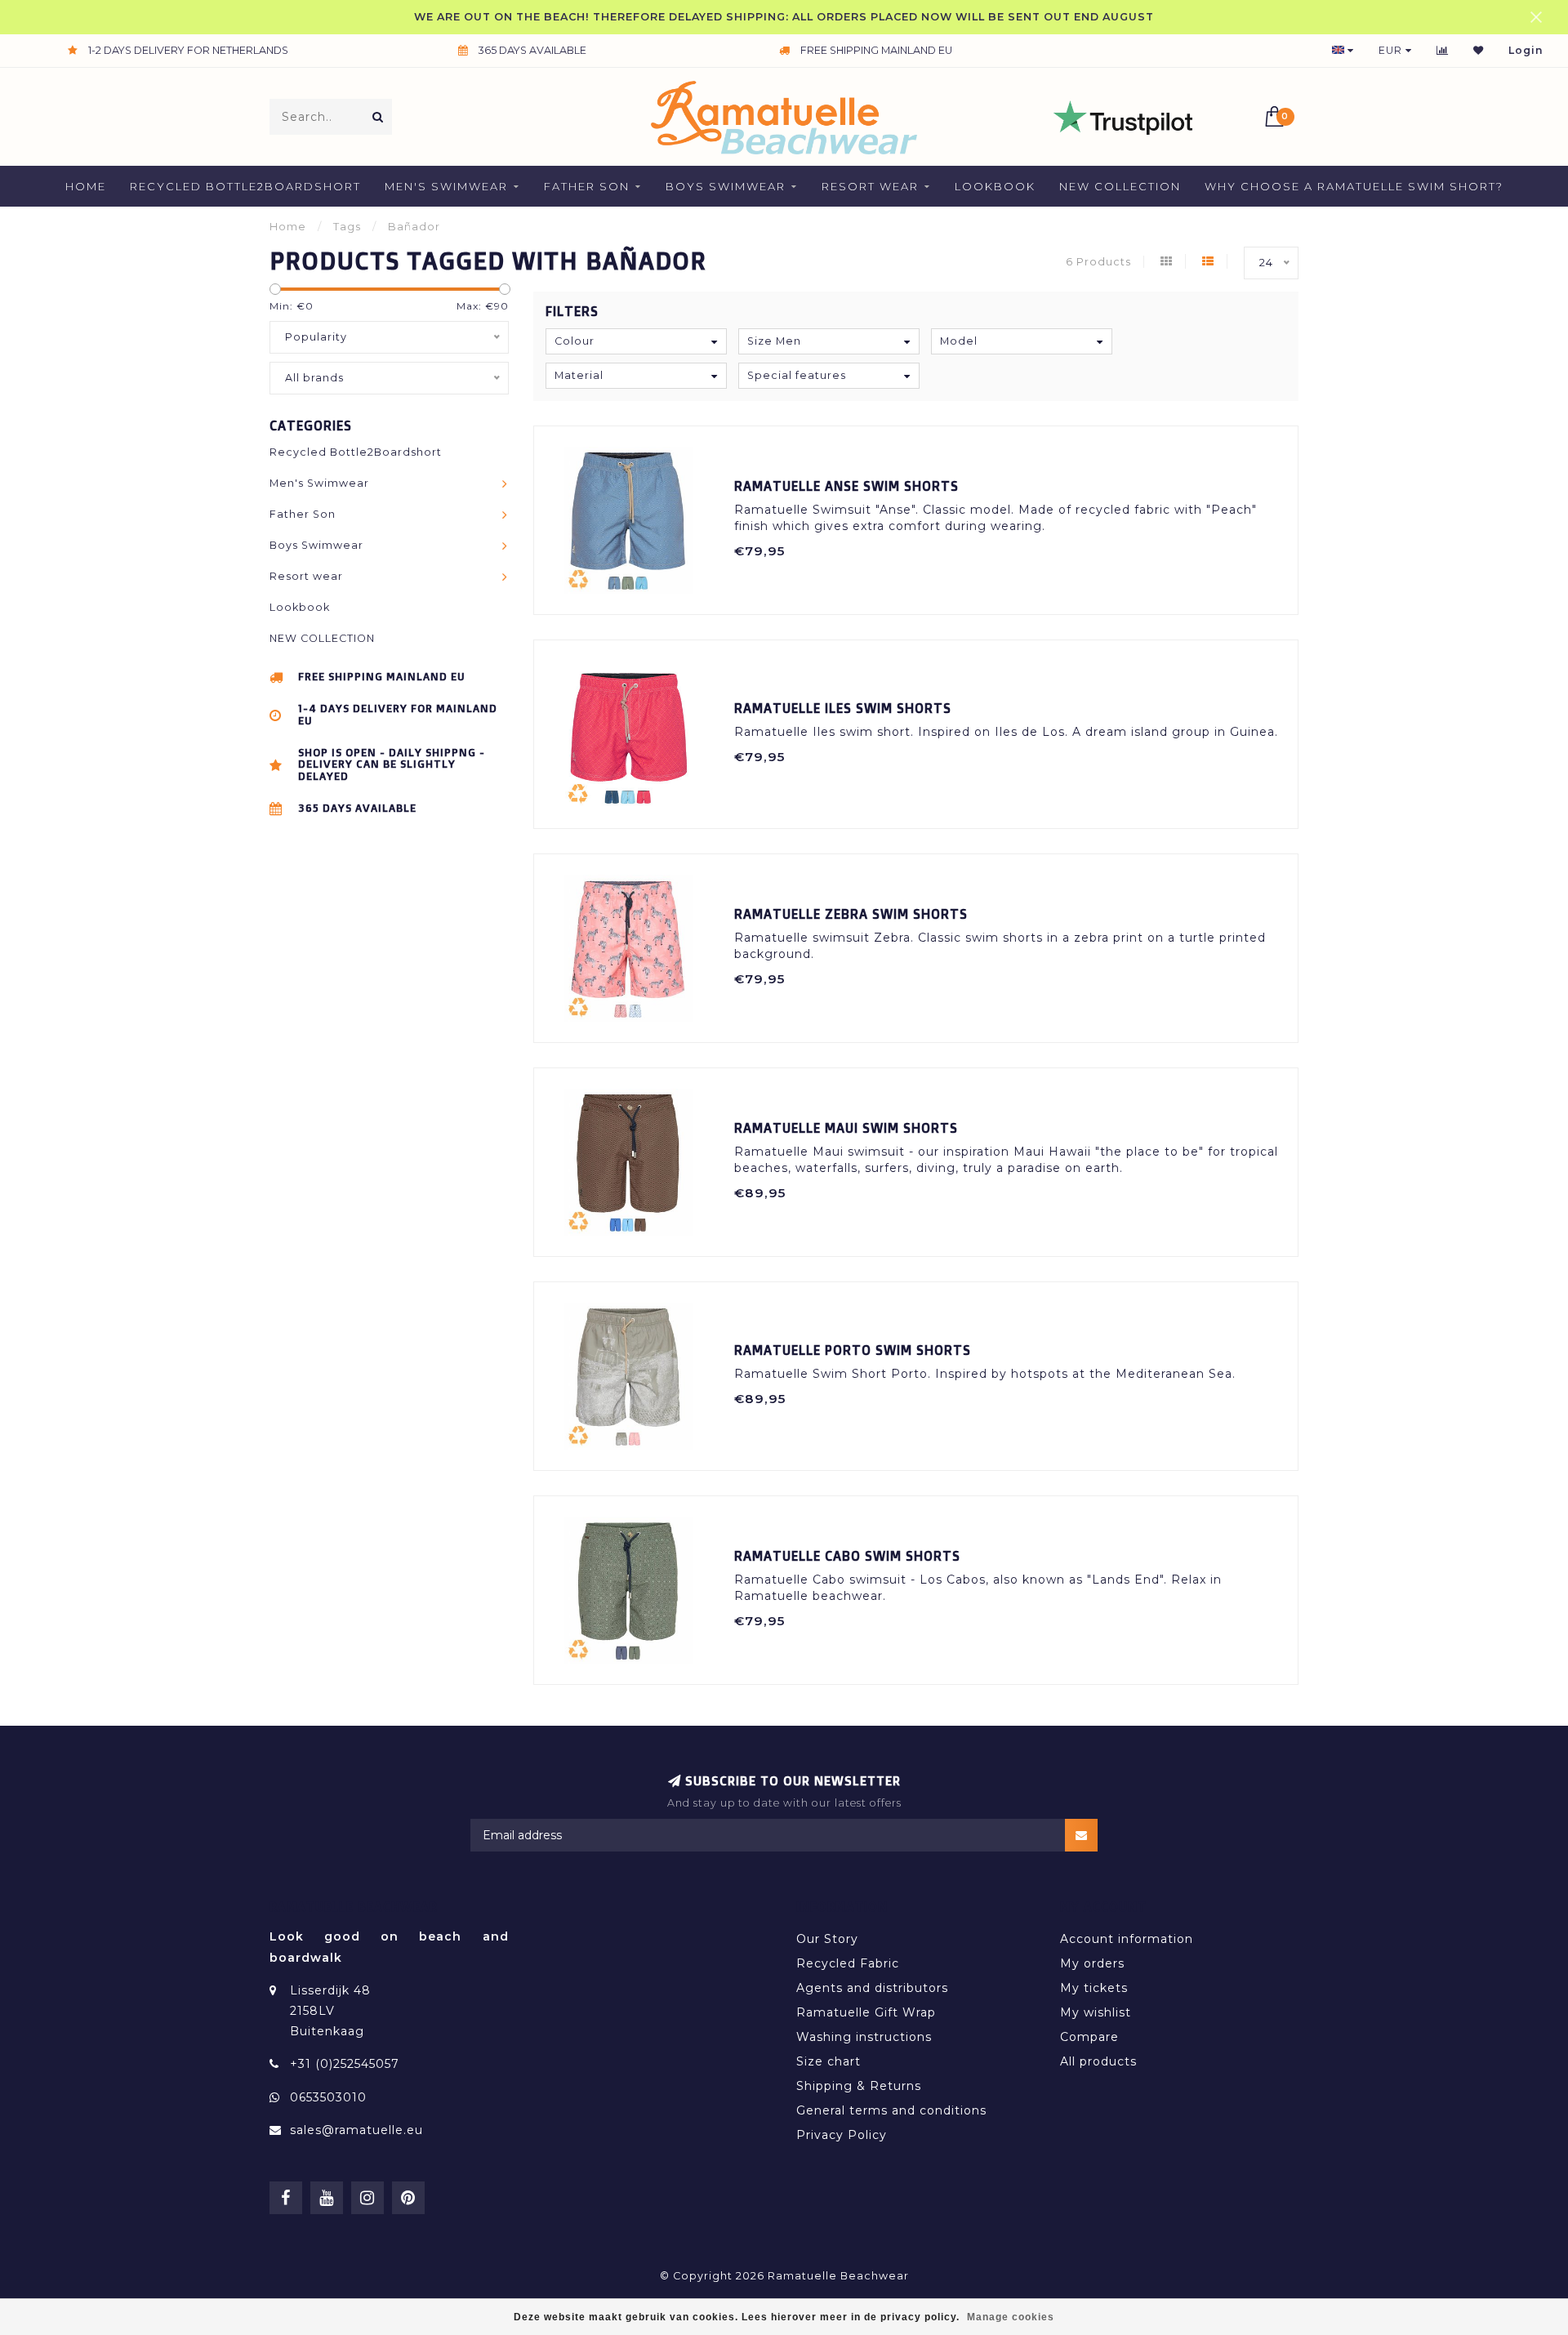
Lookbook (995, 186)
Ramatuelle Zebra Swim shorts (851, 914)
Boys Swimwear (726, 186)
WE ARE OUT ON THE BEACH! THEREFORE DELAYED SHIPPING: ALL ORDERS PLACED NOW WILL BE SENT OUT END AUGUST (784, 17)
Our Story (827, 1939)
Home (86, 186)
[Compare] (1443, 50)
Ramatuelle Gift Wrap (866, 2012)
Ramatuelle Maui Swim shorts (846, 1128)
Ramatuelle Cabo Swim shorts (847, 1556)
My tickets (1094, 1988)
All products (1098, 2061)
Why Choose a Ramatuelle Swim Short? (1354, 186)
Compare (1089, 2037)
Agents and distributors (872, 1988)
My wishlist (1096, 2012)
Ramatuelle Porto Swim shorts (853, 1350)
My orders (1092, 1963)
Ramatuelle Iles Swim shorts (843, 708)
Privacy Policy (842, 2135)
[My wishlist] (1479, 50)
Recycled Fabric (848, 1963)
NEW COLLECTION (1120, 186)
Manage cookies (1011, 2317)
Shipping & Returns (859, 2086)
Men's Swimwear (446, 186)
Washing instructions (864, 2037)
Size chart (829, 2061)
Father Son (587, 186)
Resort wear (870, 186)
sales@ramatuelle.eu (356, 2130)
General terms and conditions (891, 2110)
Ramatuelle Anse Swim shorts (846, 486)
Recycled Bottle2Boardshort (245, 186)
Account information (1127, 1939)
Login (1526, 50)
